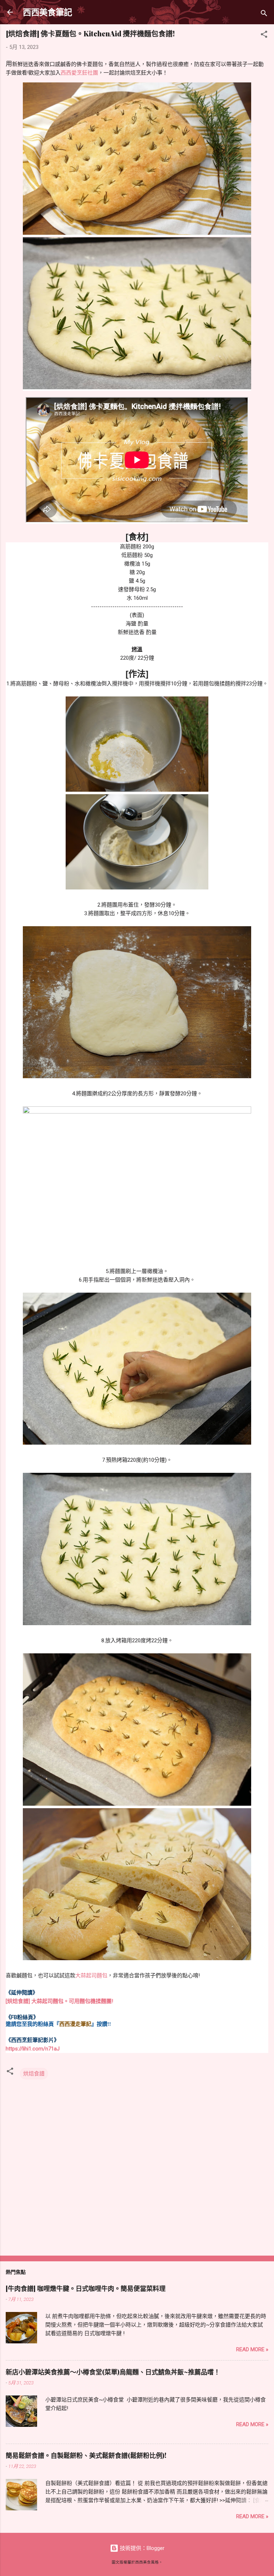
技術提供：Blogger (141, 2548)
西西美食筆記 (47, 12)
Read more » (252, 2349)
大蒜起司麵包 (91, 1976)
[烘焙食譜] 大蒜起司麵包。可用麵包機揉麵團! (59, 2001)
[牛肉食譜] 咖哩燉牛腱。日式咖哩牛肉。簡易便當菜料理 (86, 2288)
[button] (264, 36)
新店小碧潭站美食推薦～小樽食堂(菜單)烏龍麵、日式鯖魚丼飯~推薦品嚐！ (113, 2372)
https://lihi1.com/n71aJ (33, 2049)
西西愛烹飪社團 (79, 73)
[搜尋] (264, 14)
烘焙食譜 (34, 2074)
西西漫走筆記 (75, 2024)
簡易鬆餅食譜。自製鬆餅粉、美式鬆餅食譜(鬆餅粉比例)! (86, 2455)
